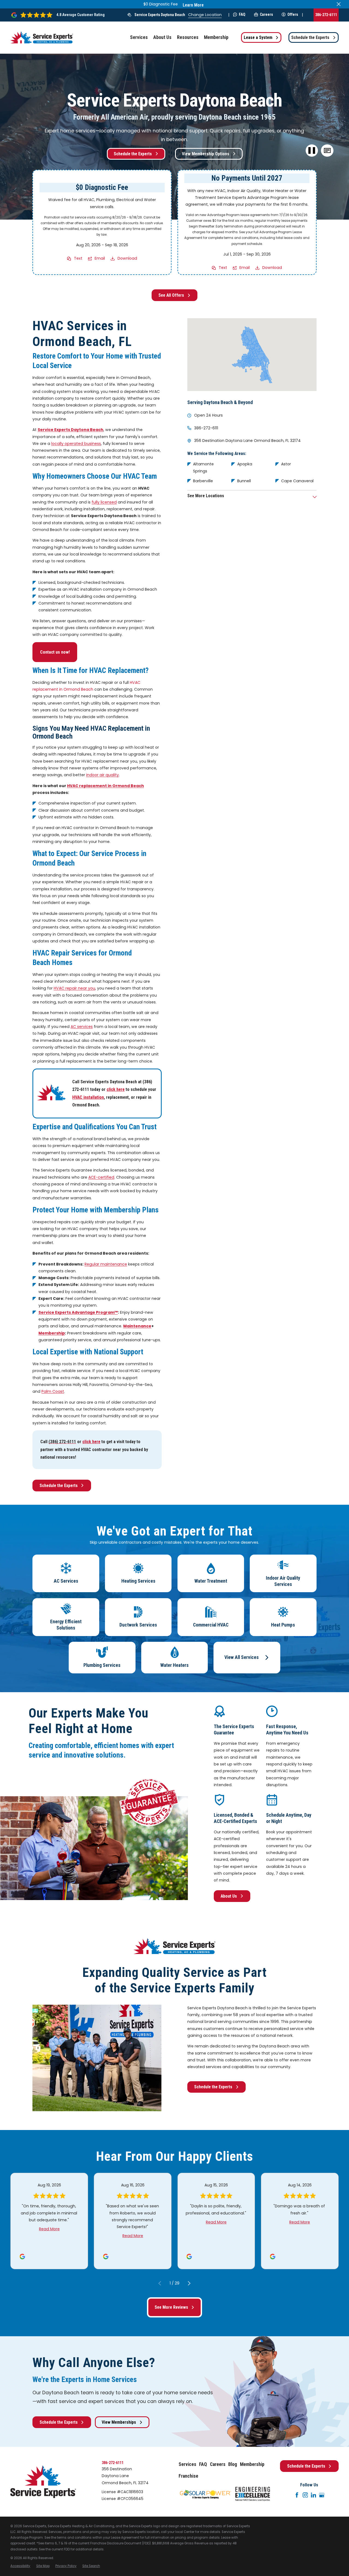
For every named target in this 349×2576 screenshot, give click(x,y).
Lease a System (258, 37)
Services (187, 2464)
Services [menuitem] (139, 37)
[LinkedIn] (314, 2495)
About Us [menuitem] (162, 37)
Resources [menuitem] (188, 37)
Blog (233, 2464)
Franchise (188, 2476)
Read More (49, 2229)
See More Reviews (171, 2307)
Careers (266, 14)
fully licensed (104, 502)
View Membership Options (206, 154)
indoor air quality (103, 775)
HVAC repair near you (74, 988)
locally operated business (76, 444)
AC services (82, 1027)
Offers (293, 14)
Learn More (193, 5)
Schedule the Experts (310, 37)
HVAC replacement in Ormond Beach (106, 786)
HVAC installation (88, 1097)
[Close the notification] (339, 4)
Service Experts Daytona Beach (160, 15)
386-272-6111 (326, 15)
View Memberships (119, 2422)
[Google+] (322, 2495)
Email (100, 258)
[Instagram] (305, 2495)
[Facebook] (297, 2495)
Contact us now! (55, 652)
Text (78, 258)
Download (127, 258)
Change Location (205, 15)
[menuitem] (20, 2566)
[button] (327, 151)
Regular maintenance (106, 1264)
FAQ (242, 14)
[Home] (42, 37)
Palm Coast (53, 1391)
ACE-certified (101, 1177)
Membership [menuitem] (216, 37)
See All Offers (171, 295)
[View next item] (189, 2283)
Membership (252, 2464)
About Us (229, 1896)
